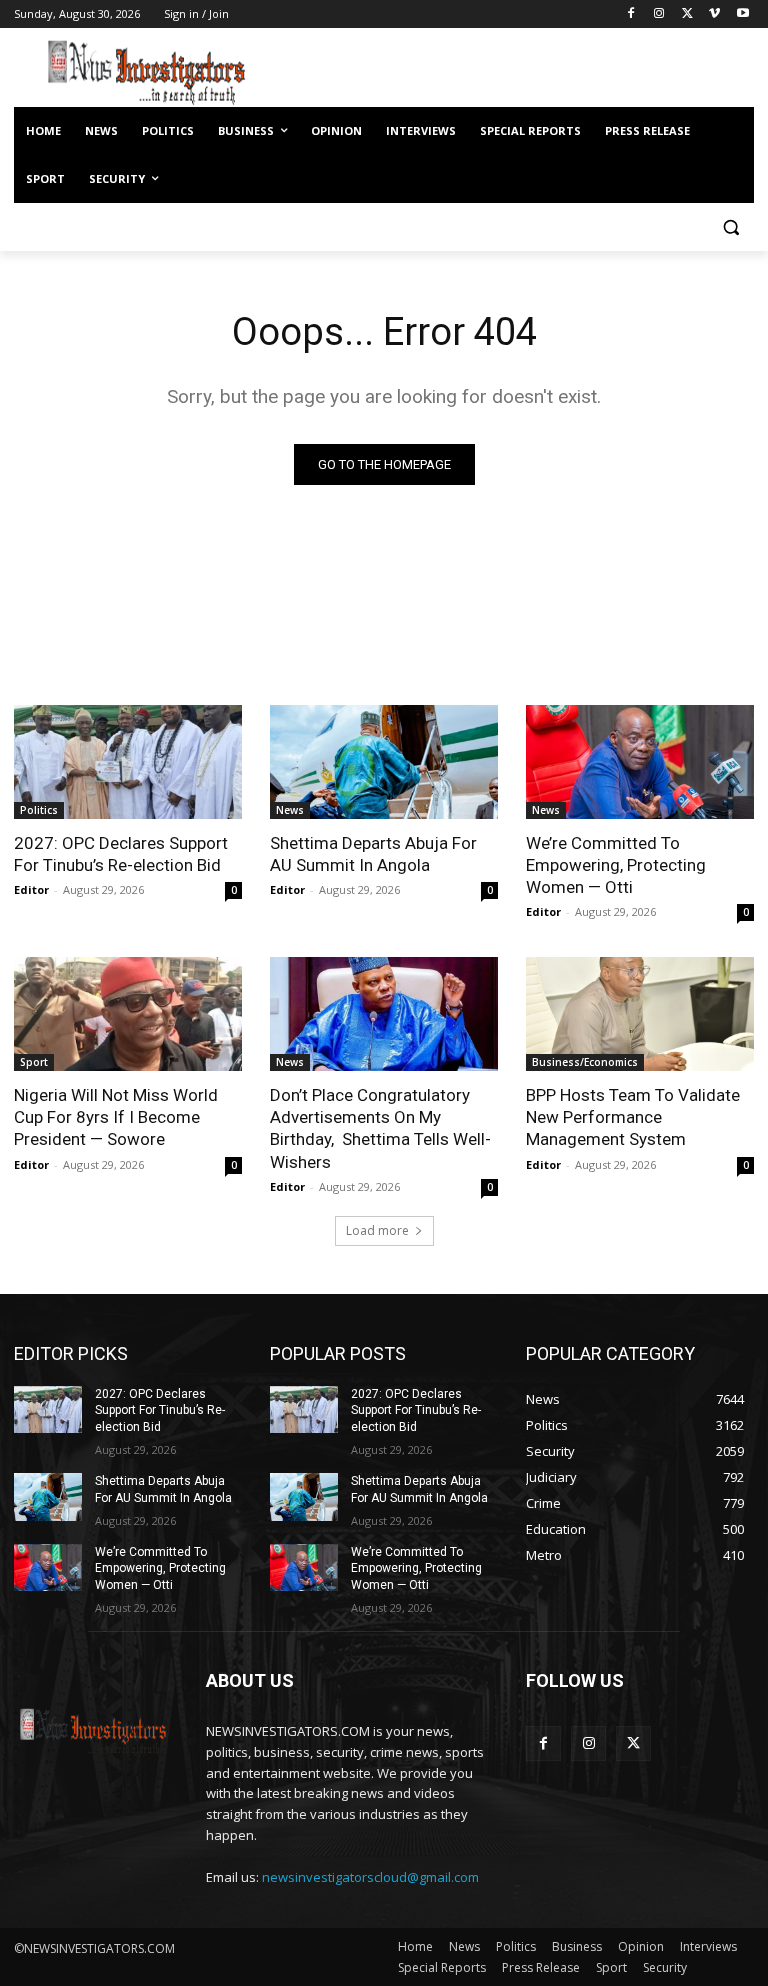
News (290, 810)
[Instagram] (659, 14)
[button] (730, 227)
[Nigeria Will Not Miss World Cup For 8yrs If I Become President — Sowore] (128, 1014)
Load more (377, 1230)
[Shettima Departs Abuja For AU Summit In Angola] (384, 762)
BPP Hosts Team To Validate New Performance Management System (633, 1117)
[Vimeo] (714, 14)
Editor (31, 889)
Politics (39, 810)
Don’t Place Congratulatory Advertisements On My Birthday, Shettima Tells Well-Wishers (380, 1128)
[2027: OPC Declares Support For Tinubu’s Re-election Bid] (128, 762)
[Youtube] (742, 14)
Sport (34, 1062)
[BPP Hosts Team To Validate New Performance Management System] (640, 1014)
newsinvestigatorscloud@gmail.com (370, 1877)
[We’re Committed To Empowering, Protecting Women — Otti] (640, 762)
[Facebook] (631, 14)
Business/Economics (585, 1062)
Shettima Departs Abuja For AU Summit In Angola (373, 854)
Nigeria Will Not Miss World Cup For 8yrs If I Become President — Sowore (116, 1117)
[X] (687, 14)
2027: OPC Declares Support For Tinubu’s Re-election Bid (121, 854)
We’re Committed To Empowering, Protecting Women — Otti (616, 865)
